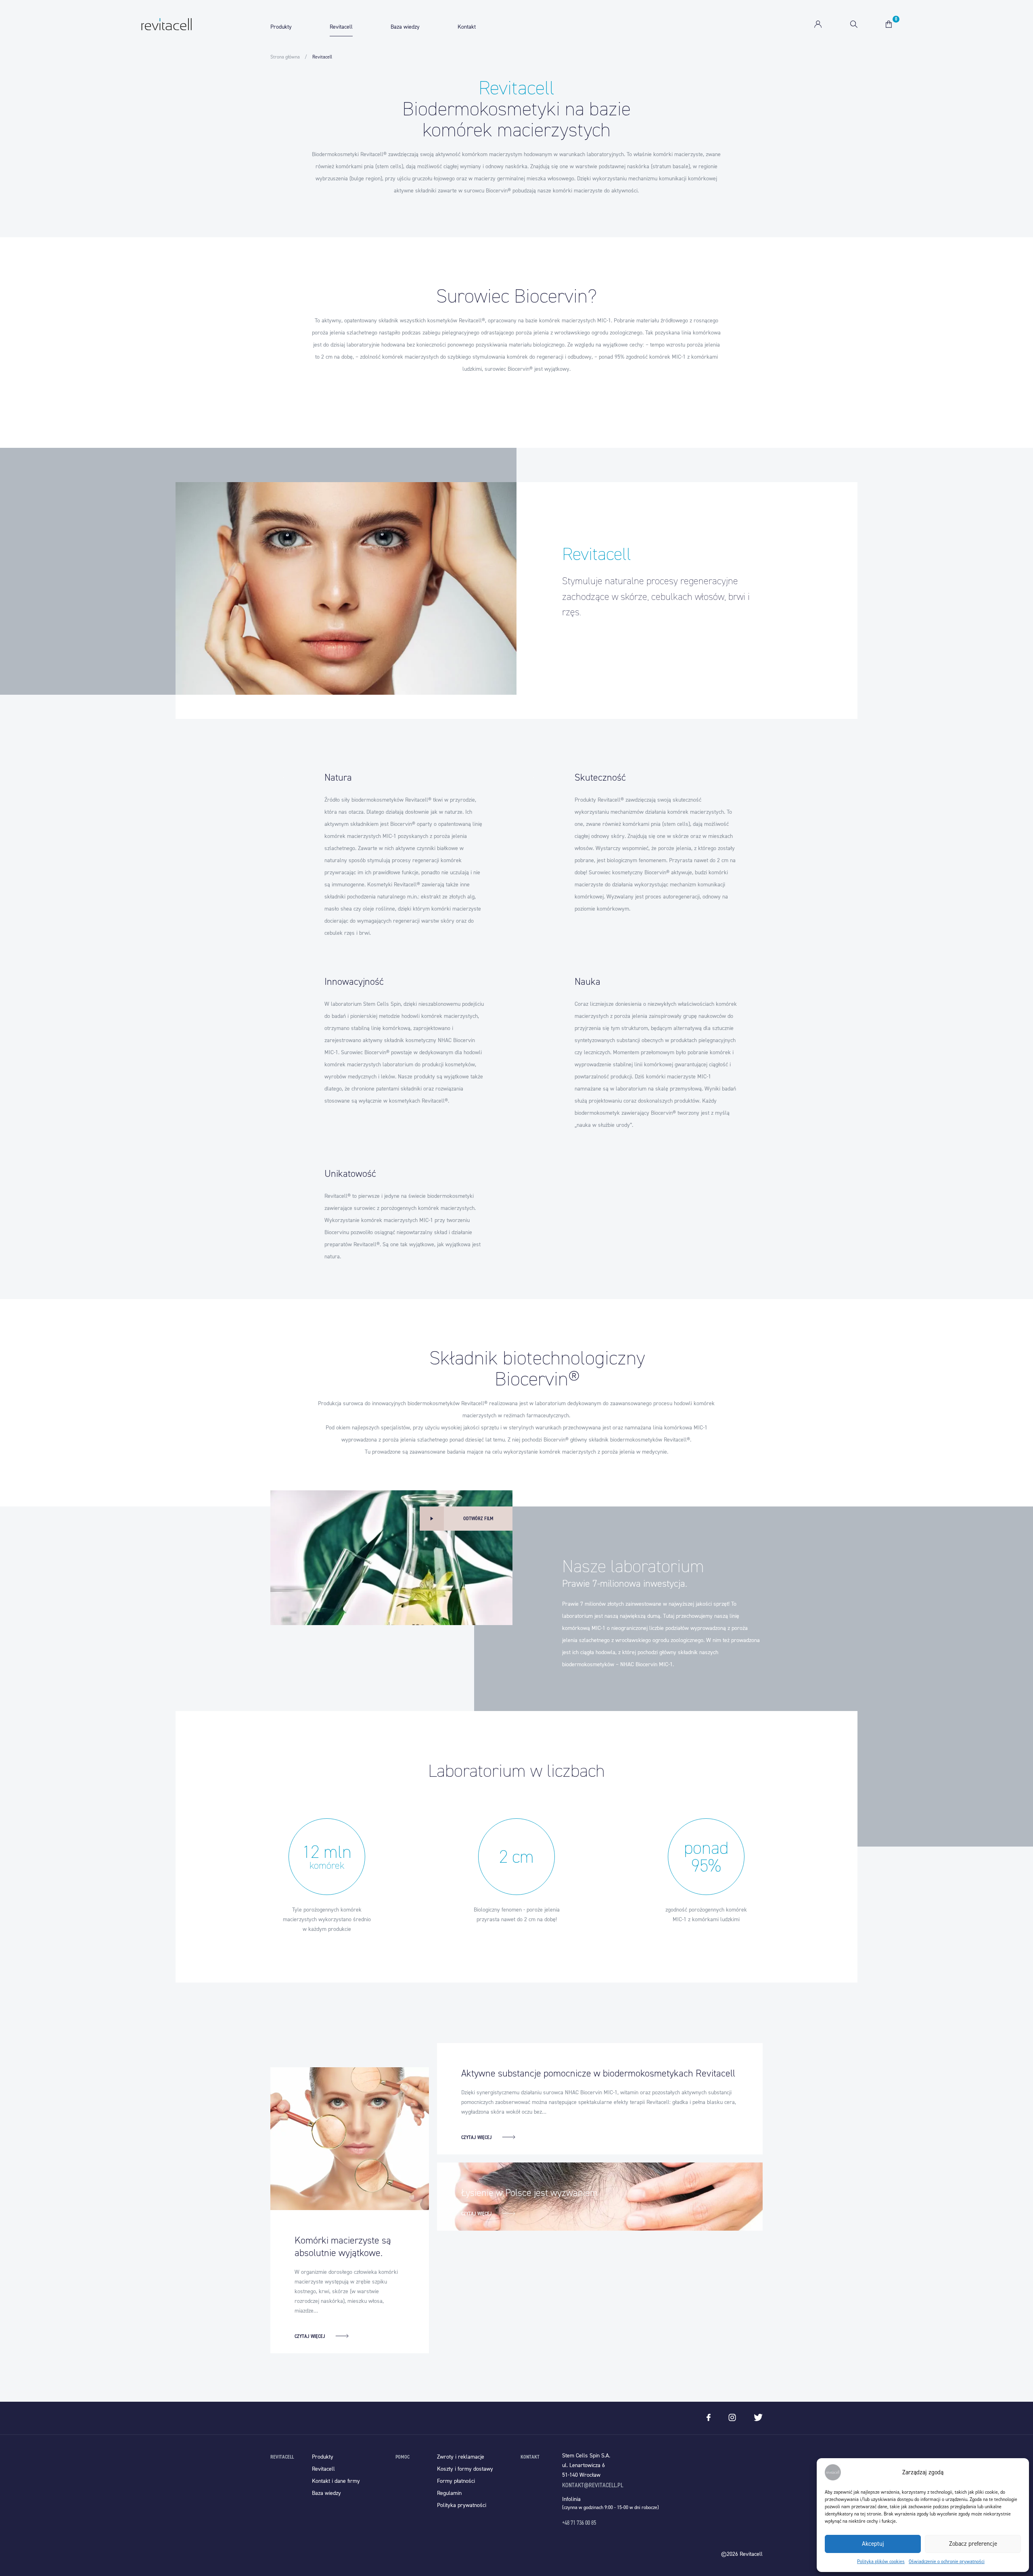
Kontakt (467, 27)
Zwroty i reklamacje (461, 2457)
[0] (889, 24)
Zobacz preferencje (973, 2544)
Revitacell (341, 27)
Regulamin (449, 2493)
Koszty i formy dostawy (465, 2469)
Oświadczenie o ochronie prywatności (947, 2561)
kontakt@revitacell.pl (593, 2485)
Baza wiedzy (405, 27)
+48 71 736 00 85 (579, 2523)
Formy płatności (456, 2481)
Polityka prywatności (462, 2505)
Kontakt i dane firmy (336, 2481)
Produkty (281, 27)
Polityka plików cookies (881, 2561)
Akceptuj (873, 2544)
